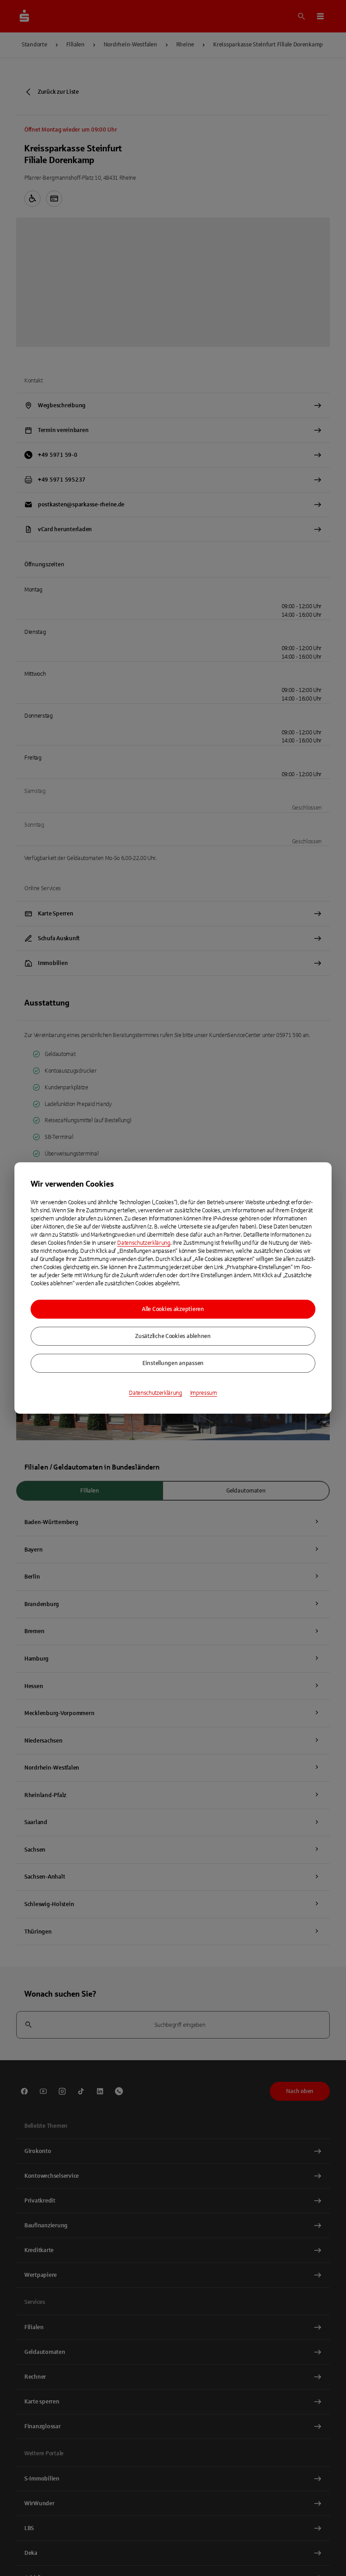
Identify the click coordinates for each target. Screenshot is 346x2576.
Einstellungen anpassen (173, 1363)
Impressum (204, 1393)
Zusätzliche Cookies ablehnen (173, 1336)
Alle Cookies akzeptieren (173, 1309)
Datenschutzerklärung (144, 1243)
